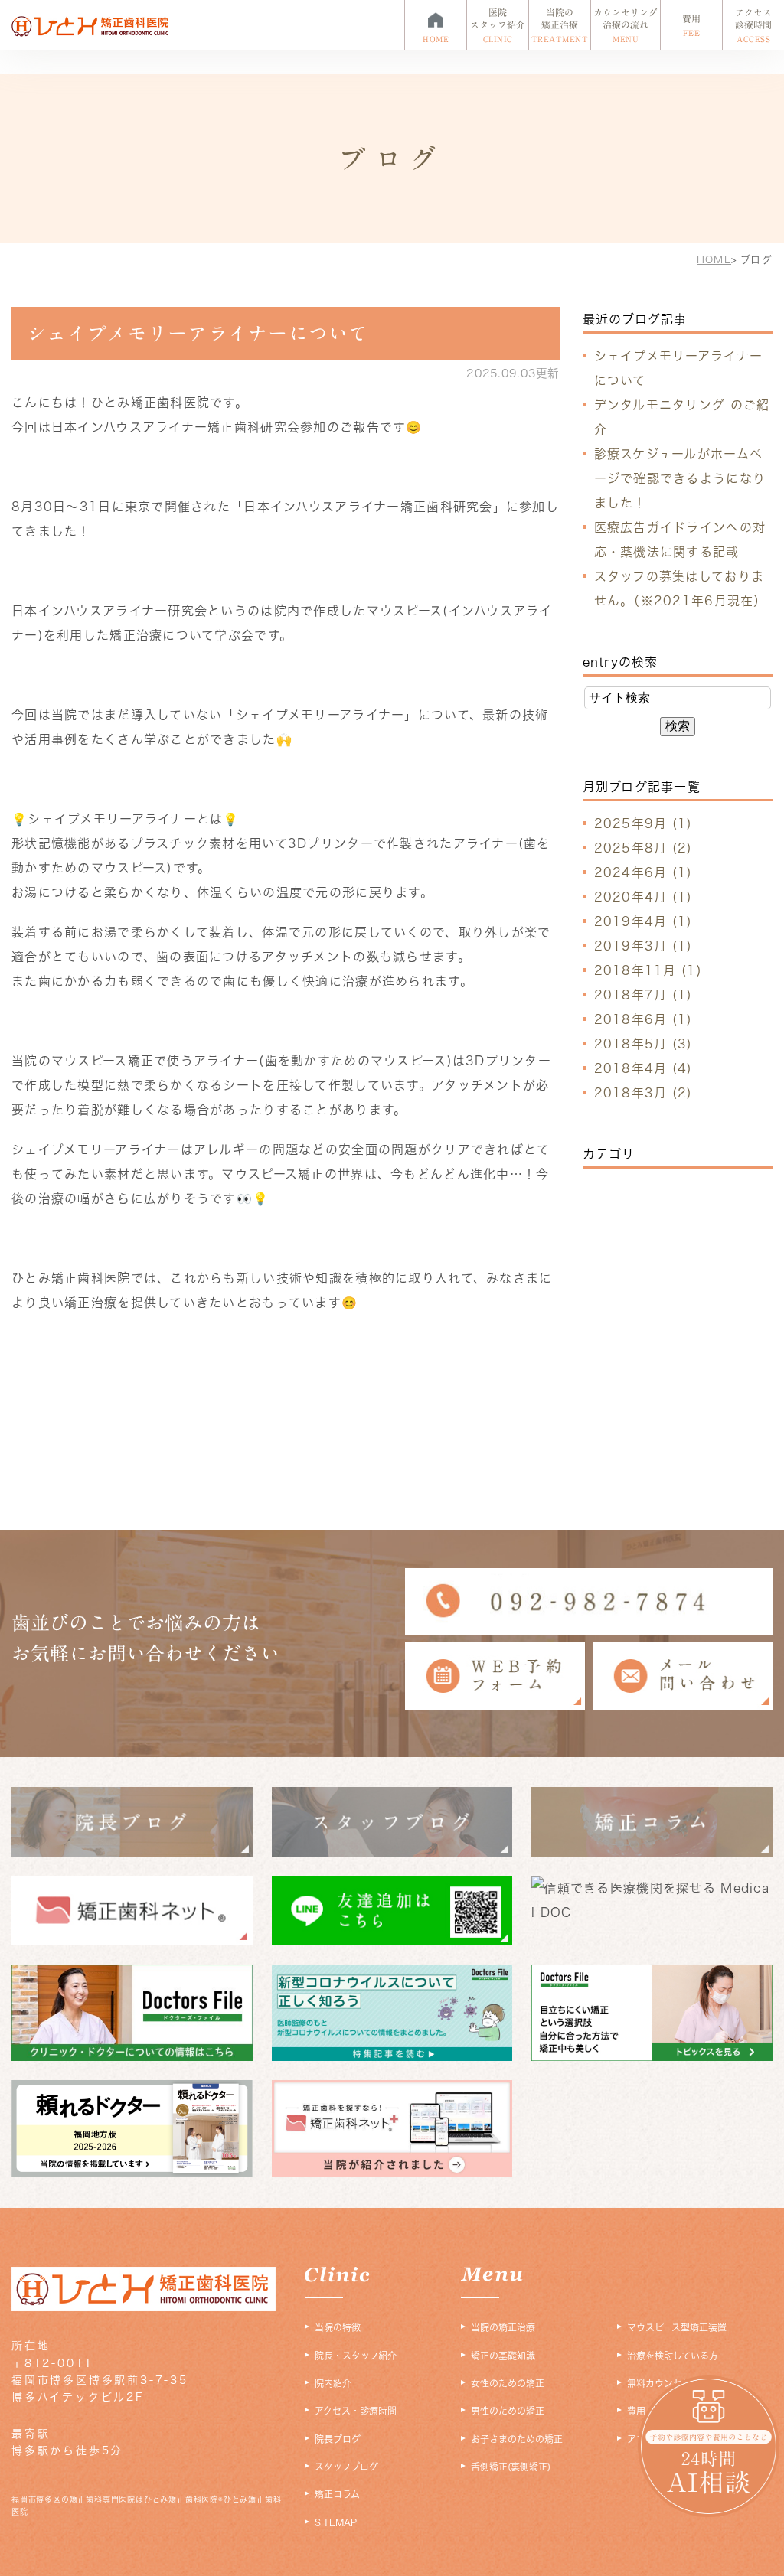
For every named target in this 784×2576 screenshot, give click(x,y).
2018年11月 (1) (648, 970)
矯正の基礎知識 (503, 2356)
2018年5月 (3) (644, 1044)
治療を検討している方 (673, 2356)
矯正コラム (337, 2494)
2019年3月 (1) (644, 946)
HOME (714, 260)
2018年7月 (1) (644, 995)
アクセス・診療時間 (356, 2411)
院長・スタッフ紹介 (356, 2356)
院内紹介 (333, 2383)
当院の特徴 (338, 2327)
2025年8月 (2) (644, 848)
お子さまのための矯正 (517, 2439)
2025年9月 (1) (644, 823)
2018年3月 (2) (644, 1093)
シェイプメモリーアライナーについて (198, 333)
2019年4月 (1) (644, 921)
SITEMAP (336, 2522)
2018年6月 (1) (644, 1019)
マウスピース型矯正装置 (677, 2327)
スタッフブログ (346, 2467)
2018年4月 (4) (644, 1068)
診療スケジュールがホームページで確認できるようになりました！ (680, 478)
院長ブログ (338, 2439)
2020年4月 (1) (644, 897)
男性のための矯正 (508, 2411)
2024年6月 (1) (644, 872)
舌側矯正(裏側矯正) (511, 2467)
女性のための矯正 (508, 2383)
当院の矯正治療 (503, 2327)
